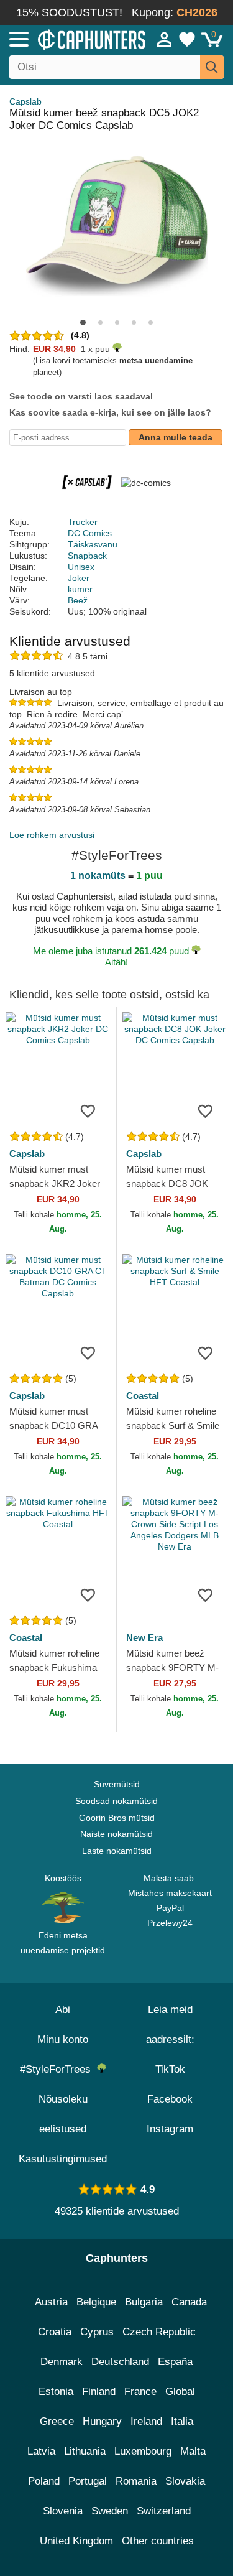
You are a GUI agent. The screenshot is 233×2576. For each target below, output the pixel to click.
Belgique (96, 2302)
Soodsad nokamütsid (116, 1801)
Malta (193, 2451)
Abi (63, 2010)
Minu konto (63, 2039)
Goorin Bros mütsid (117, 1818)
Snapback (87, 556)
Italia (182, 2421)
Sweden (110, 2511)
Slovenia (63, 2511)
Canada (189, 2302)
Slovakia (185, 2481)
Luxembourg (143, 2451)
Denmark (62, 2362)
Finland (99, 2392)
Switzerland (164, 2511)
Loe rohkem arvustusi (52, 835)
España (175, 2362)
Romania (136, 2481)
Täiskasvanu (93, 544)
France (140, 2392)
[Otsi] (212, 67)
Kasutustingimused (63, 2159)
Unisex (81, 567)
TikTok (170, 2069)
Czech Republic (159, 2332)
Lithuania (85, 2451)
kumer (80, 589)
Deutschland (120, 2362)
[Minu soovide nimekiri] (187, 39)
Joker (79, 578)
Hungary (102, 2421)
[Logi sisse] (165, 39)
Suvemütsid (117, 1784)
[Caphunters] (68, 39)
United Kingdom (76, 2541)
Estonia (56, 2392)
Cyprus (97, 2332)
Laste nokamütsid (117, 1851)
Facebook (170, 2099)
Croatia (55, 2332)
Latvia (41, 2451)
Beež (78, 600)
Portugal (88, 2481)
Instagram (170, 2129)
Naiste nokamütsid (116, 1834)
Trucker (83, 522)
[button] (83, 323)
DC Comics (90, 533)
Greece (57, 2421)
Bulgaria (144, 2302)
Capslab (25, 101)
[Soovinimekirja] (88, 1110)
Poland (44, 2481)
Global (180, 2392)
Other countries (158, 2541)
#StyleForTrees (58, 2069)
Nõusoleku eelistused (63, 2114)
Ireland (146, 2421)
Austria (51, 2302)
